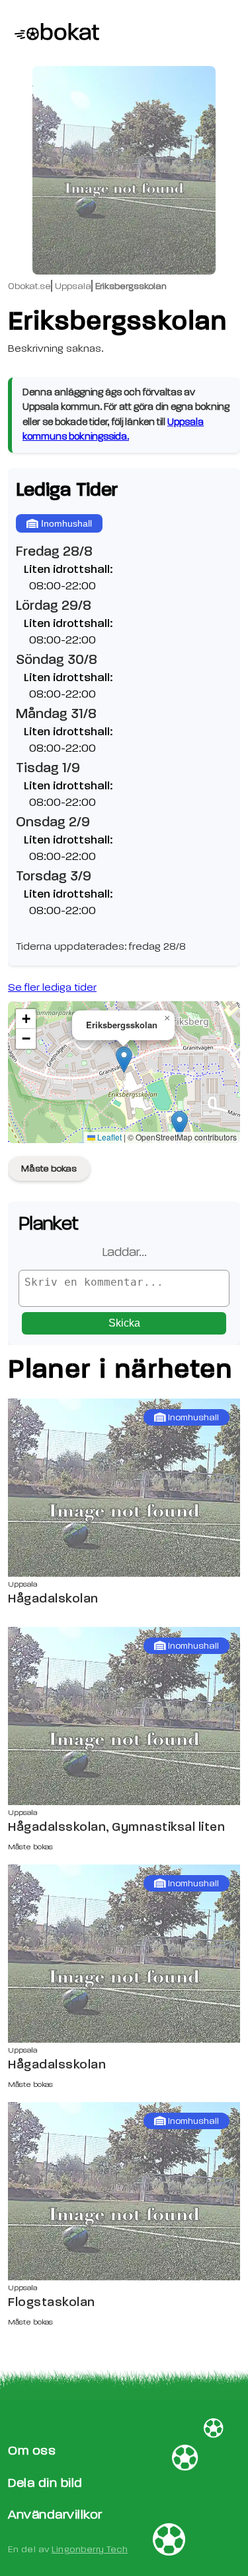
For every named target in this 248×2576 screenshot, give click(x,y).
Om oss (32, 2450)
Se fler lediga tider (52, 987)
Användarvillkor (55, 2514)
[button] (124, 1060)
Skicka (124, 1323)
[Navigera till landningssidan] (49, 33)
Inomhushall (66, 523)
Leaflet (108, 1137)
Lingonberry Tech (90, 2549)
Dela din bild (45, 2483)
